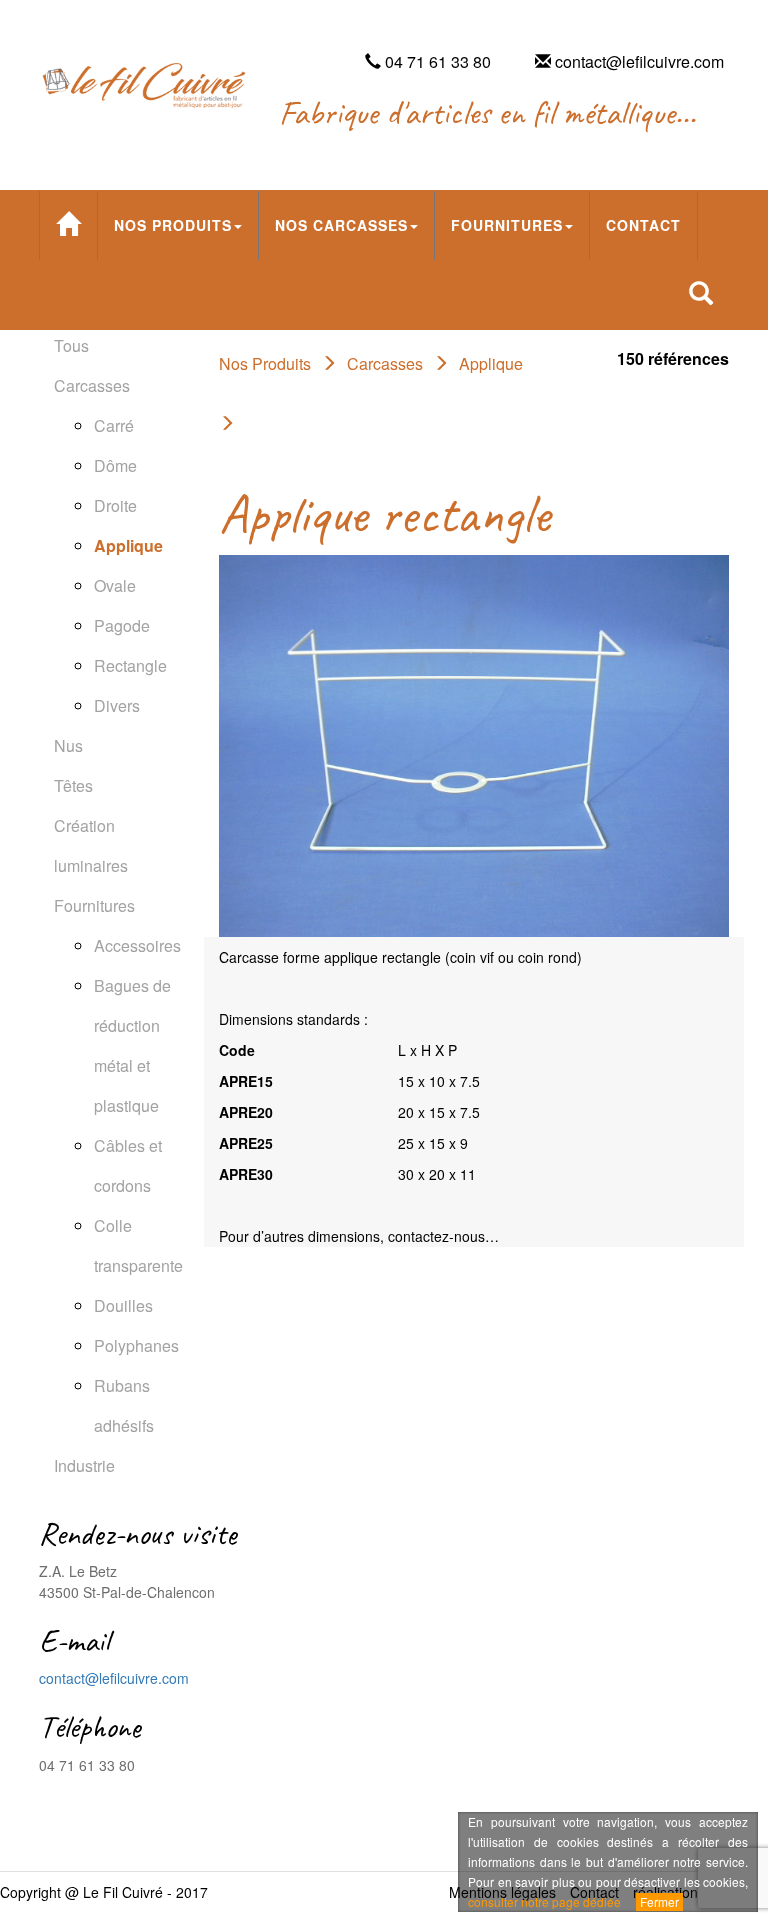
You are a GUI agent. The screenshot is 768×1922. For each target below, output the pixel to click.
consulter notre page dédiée (544, 1901)
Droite (115, 505)
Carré (114, 425)
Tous (71, 345)
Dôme (115, 465)
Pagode (122, 625)
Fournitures (507, 225)
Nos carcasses (341, 225)
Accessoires (137, 945)
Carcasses (92, 385)
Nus (68, 745)
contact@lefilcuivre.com (114, 1678)
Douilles (123, 1305)
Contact (643, 225)
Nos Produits (173, 225)
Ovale (115, 585)
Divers (117, 705)
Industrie (84, 1465)
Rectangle (130, 665)
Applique (128, 545)
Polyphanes (136, 1345)
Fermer (659, 1901)
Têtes (73, 785)
